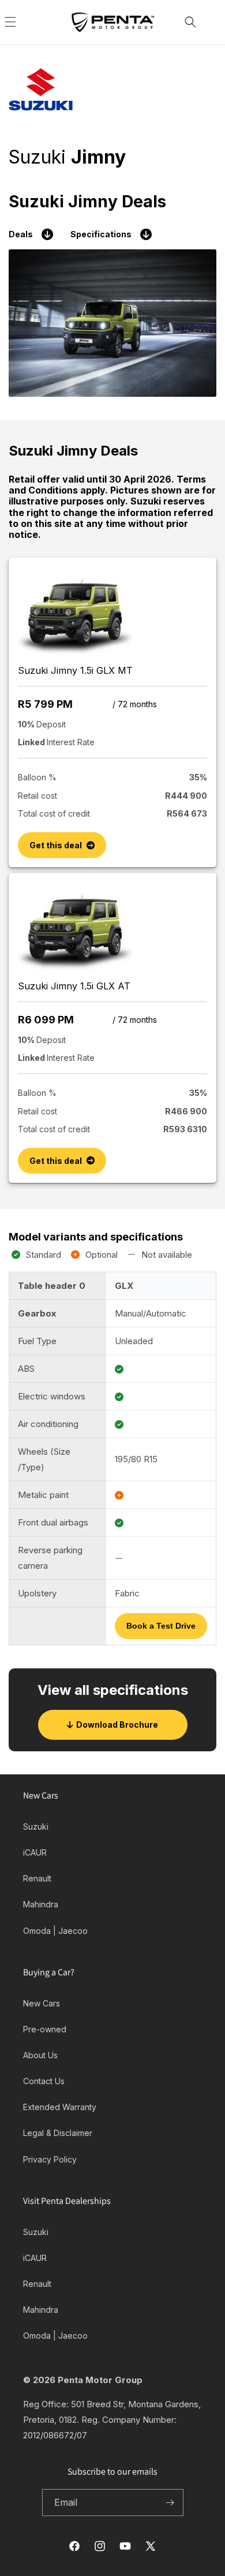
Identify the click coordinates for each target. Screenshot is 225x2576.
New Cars (42, 2003)
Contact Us (44, 2081)
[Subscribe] (170, 2503)
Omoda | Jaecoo (55, 1931)
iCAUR (35, 1852)
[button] (23, 22)
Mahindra (41, 1904)
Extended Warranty (60, 2107)
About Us (40, 2055)
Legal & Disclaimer (58, 2133)
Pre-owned (45, 2029)
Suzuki (36, 1826)
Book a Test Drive (161, 1626)
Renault (37, 1878)
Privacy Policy (50, 2159)
